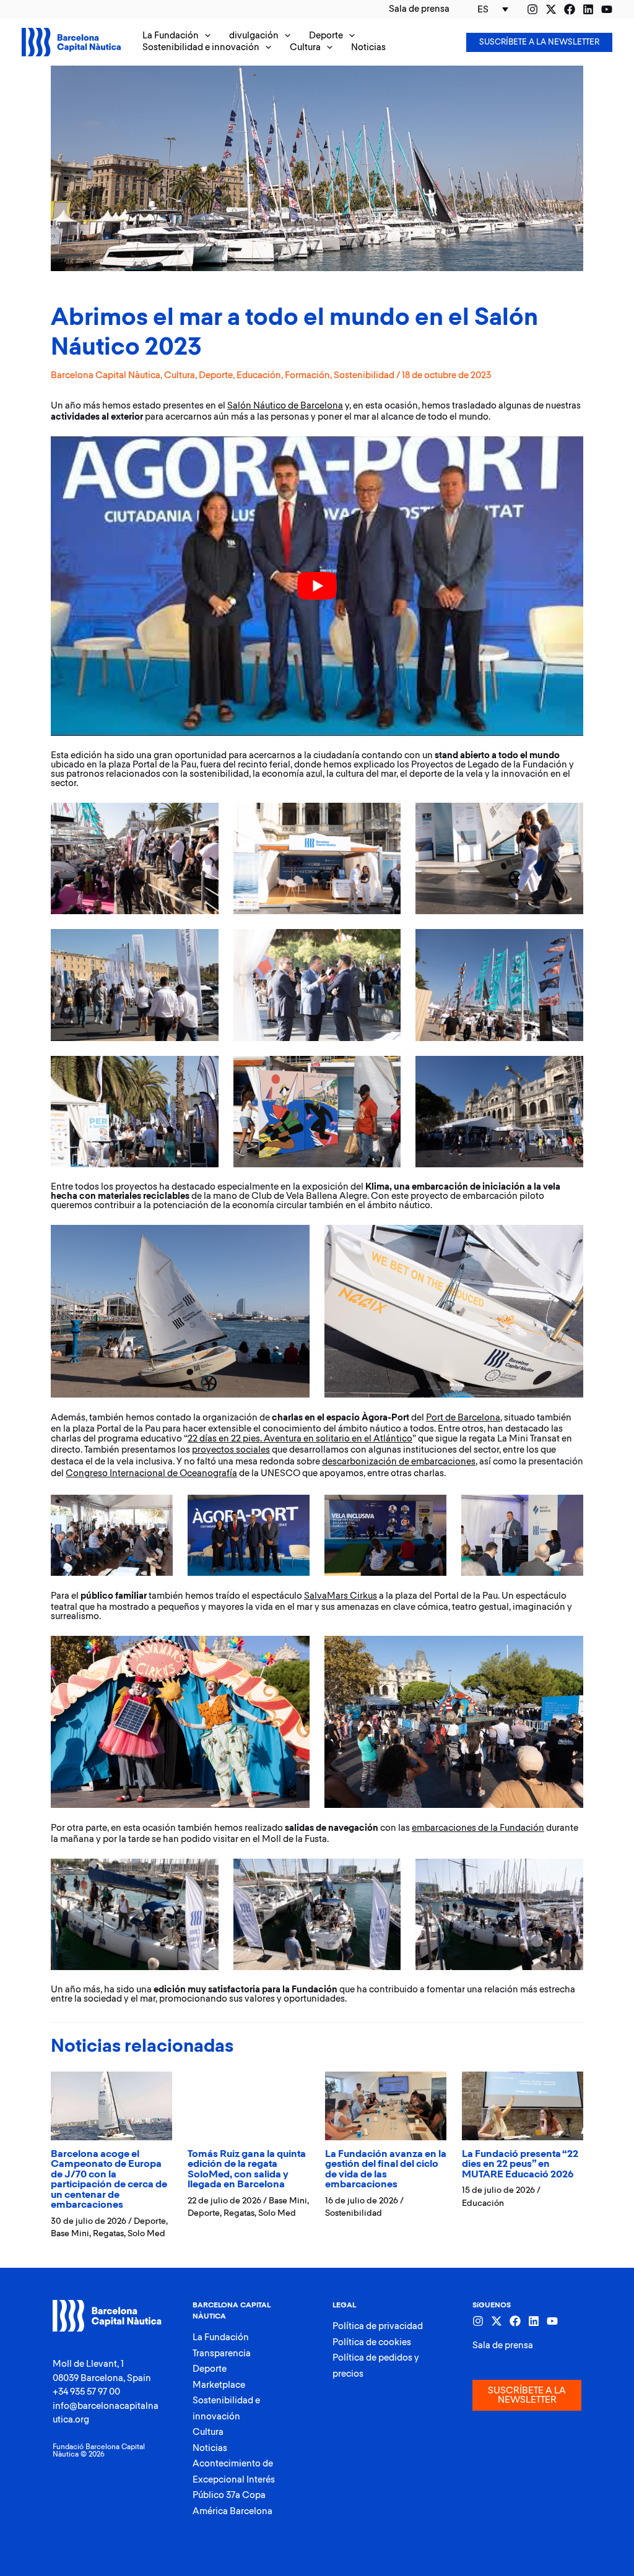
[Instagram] (532, 9)
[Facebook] (570, 9)
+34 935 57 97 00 (86, 2392)
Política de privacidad (378, 2326)
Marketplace (219, 2385)
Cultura (180, 375)
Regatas (108, 2234)
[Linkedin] (588, 9)
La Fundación (221, 2337)
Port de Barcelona (463, 1418)
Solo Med (146, 2234)
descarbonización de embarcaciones (399, 1462)
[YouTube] (607, 9)
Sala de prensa (503, 2345)
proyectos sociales (231, 1450)
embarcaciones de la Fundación (478, 1828)
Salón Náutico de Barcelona (285, 406)
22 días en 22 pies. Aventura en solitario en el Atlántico (300, 1439)
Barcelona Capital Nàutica (106, 375)
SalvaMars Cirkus (341, 1596)
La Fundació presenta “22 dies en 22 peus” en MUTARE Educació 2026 (520, 2164)
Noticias (210, 2448)
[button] (176, 36)
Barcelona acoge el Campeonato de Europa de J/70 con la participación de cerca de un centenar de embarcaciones (109, 2180)
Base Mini (70, 2234)
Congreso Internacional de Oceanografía (151, 1473)
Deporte (216, 375)
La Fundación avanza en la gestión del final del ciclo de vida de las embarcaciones (386, 2170)
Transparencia (222, 2353)
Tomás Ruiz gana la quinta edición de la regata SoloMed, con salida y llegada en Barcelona (247, 2170)
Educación (259, 375)
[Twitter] (551, 9)
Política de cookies (372, 2342)
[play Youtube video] (317, 586)
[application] (205, 36)
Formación (307, 375)
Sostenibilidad (364, 375)
